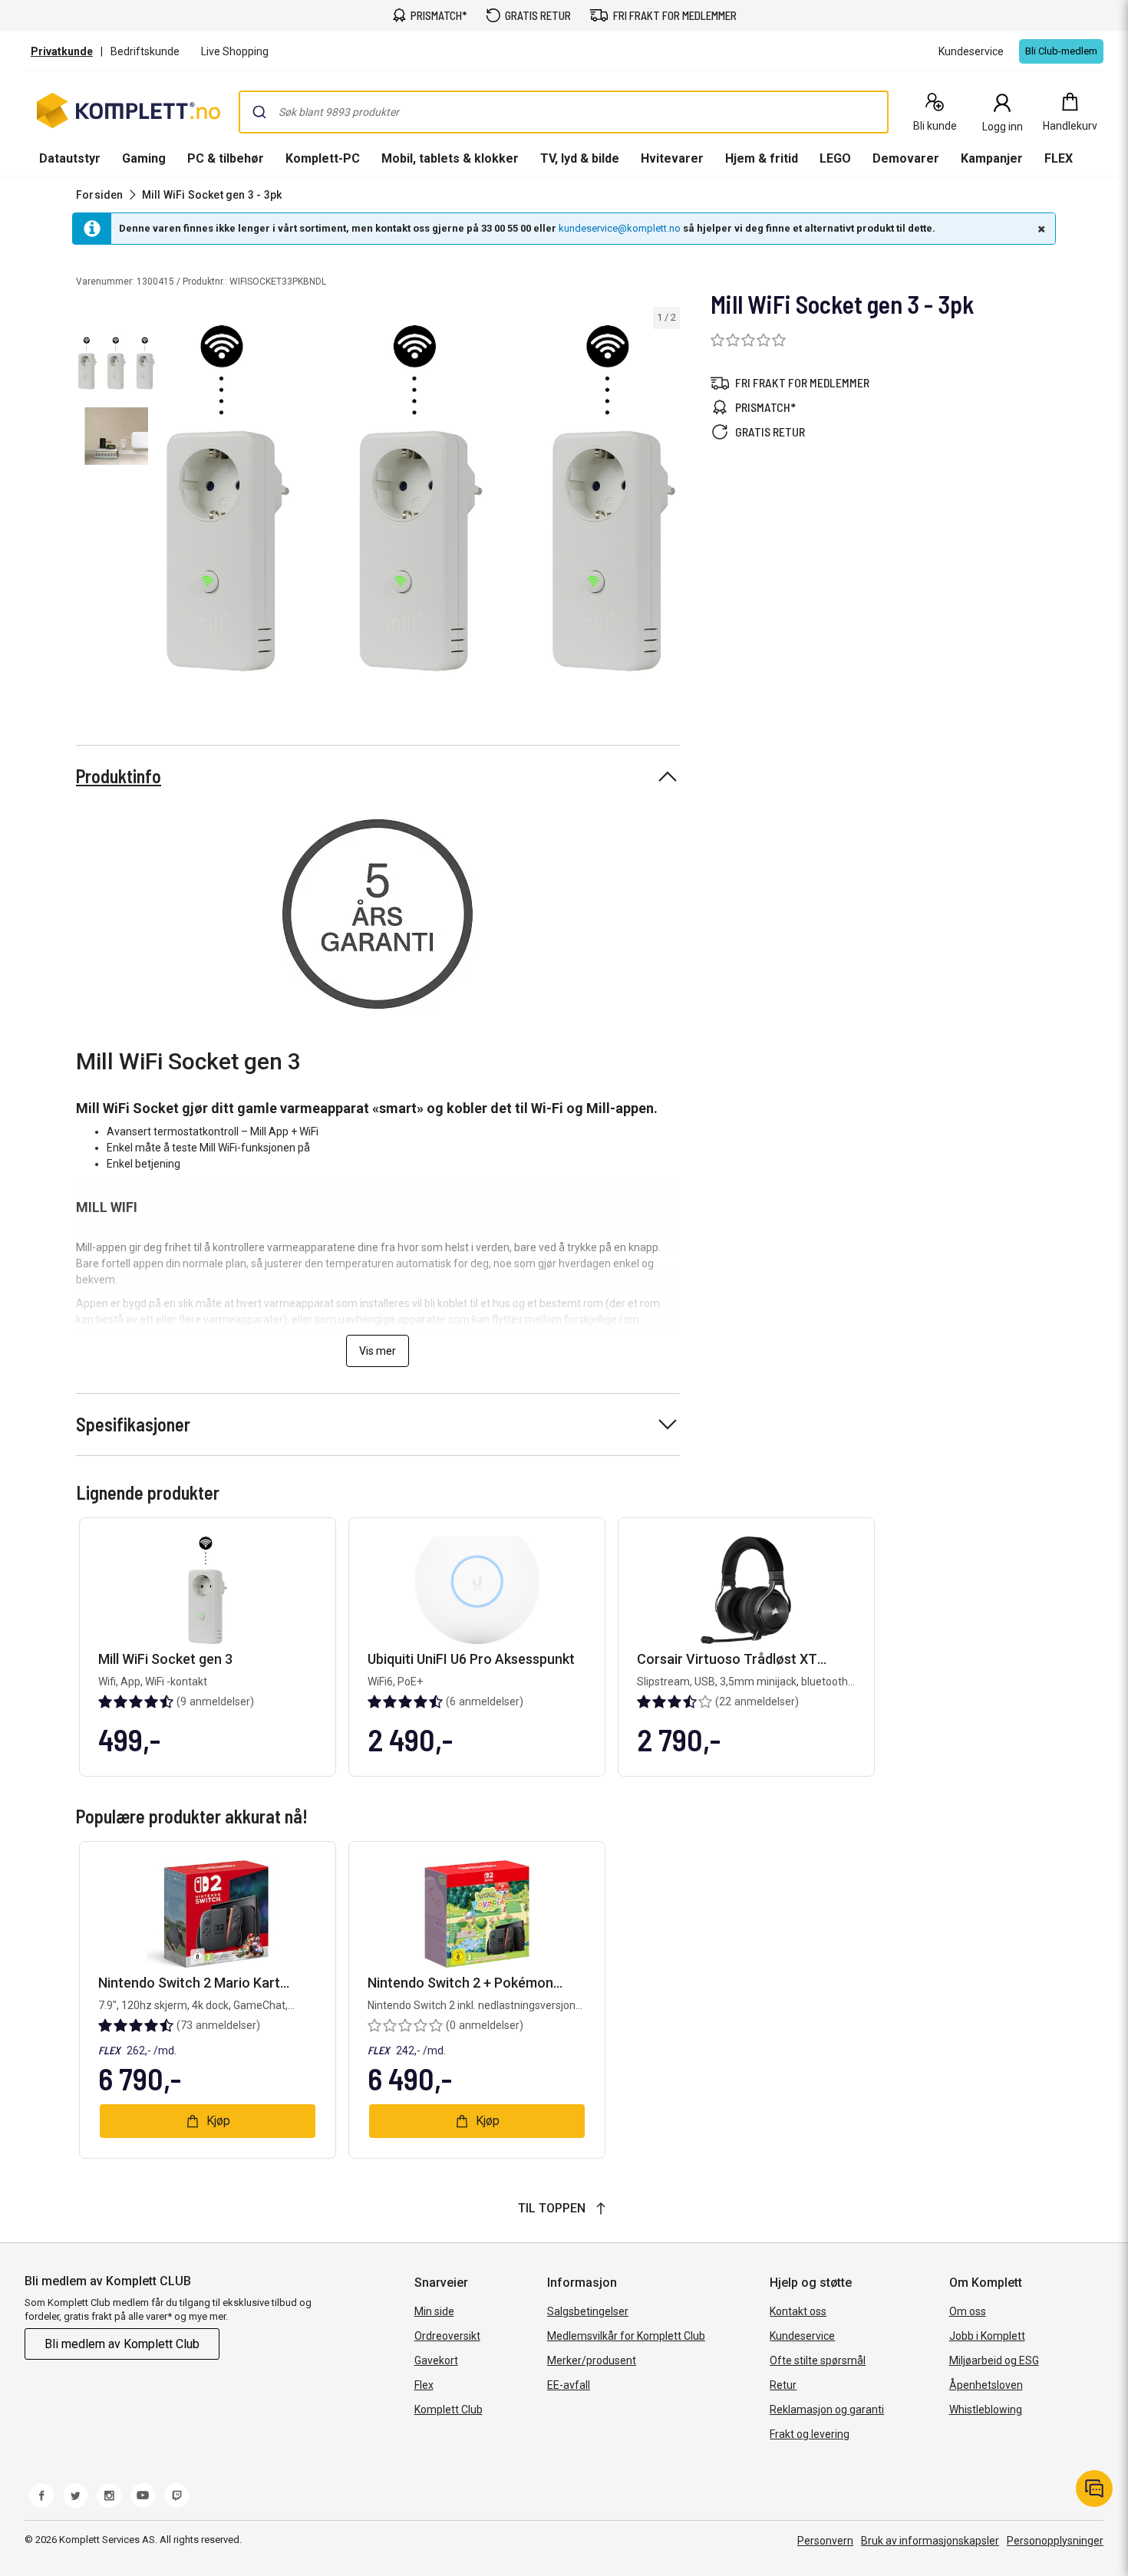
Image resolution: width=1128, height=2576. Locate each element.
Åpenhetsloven (986, 2385)
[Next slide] (666, 501)
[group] (421, 498)
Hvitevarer (672, 158)
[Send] (259, 112)
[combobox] (564, 112)
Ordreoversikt (447, 2336)
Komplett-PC (323, 158)
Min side (434, 2311)
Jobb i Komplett (987, 2336)
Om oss (968, 2311)
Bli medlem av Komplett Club (122, 2344)
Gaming (144, 158)
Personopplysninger (1055, 2541)
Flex (424, 2385)
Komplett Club (449, 2410)
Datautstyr (70, 158)
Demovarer (906, 158)
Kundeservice (802, 2336)
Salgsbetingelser (588, 2311)
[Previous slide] (175, 501)
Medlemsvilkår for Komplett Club (626, 2336)
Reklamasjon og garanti (827, 2410)
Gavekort (436, 2360)
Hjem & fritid (762, 158)
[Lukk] (1040, 229)
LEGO (835, 158)
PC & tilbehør (226, 158)
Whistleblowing (986, 2410)
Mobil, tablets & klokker (450, 158)
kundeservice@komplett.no (620, 228)
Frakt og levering (810, 2434)
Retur (783, 2385)
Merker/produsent (592, 2360)
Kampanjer (992, 158)
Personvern (825, 2541)
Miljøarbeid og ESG (994, 2360)
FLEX (1059, 158)
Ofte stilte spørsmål (818, 2360)
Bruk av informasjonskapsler (930, 2541)
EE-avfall (569, 2385)
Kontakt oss (798, 2311)
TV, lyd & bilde (580, 158)
